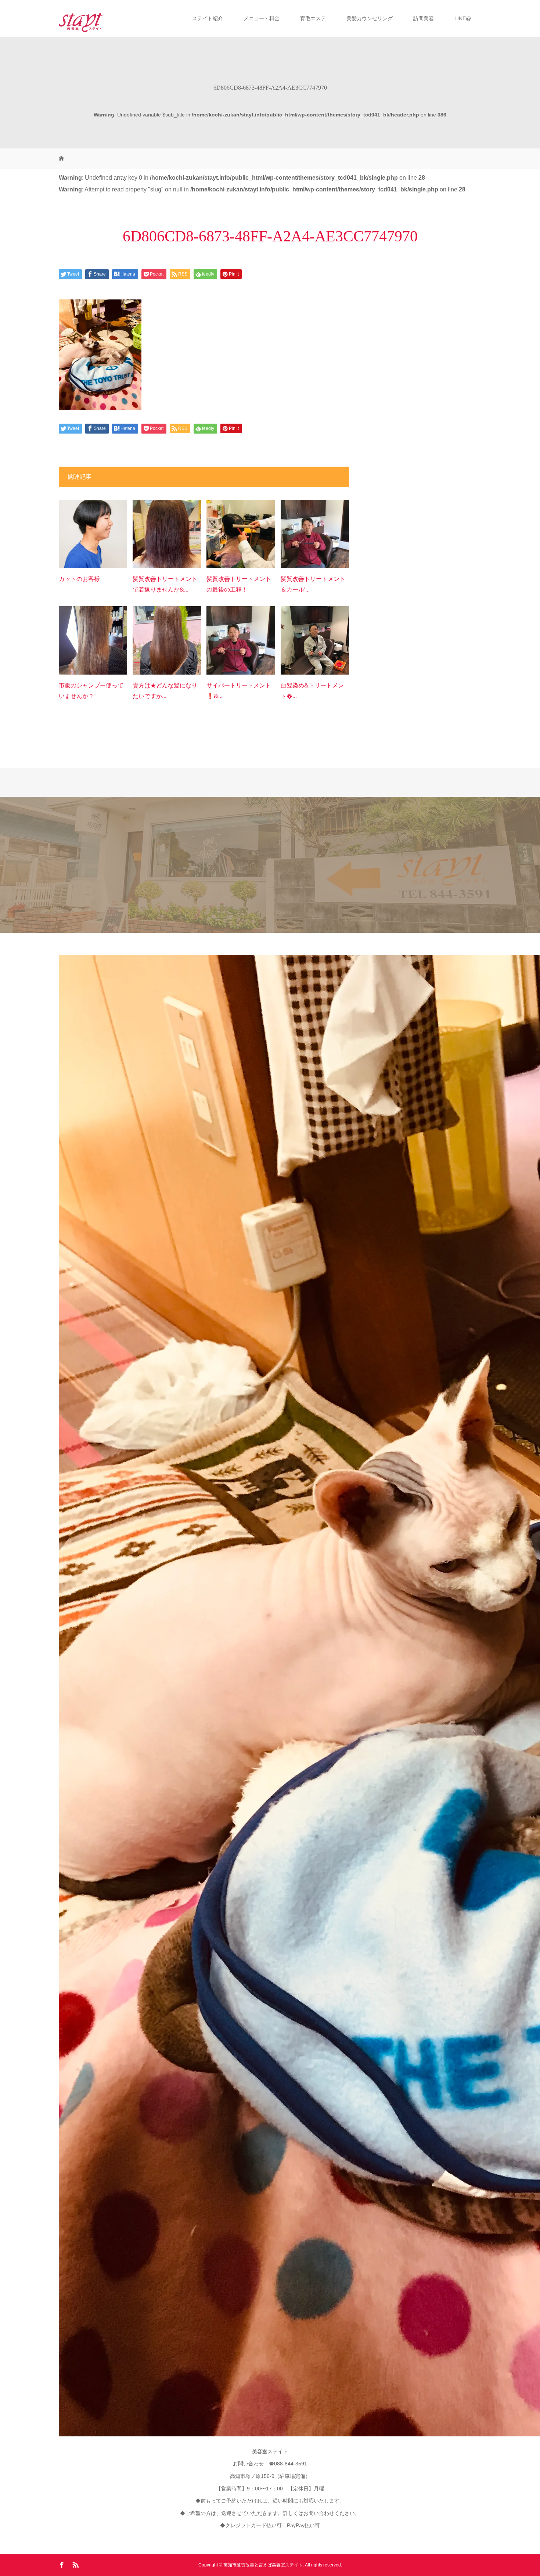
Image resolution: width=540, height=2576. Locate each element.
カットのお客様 (79, 579)
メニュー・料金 (262, 18)
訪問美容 (424, 18)
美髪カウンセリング (370, 18)
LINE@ (463, 18)
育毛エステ (313, 18)
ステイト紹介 (208, 18)
